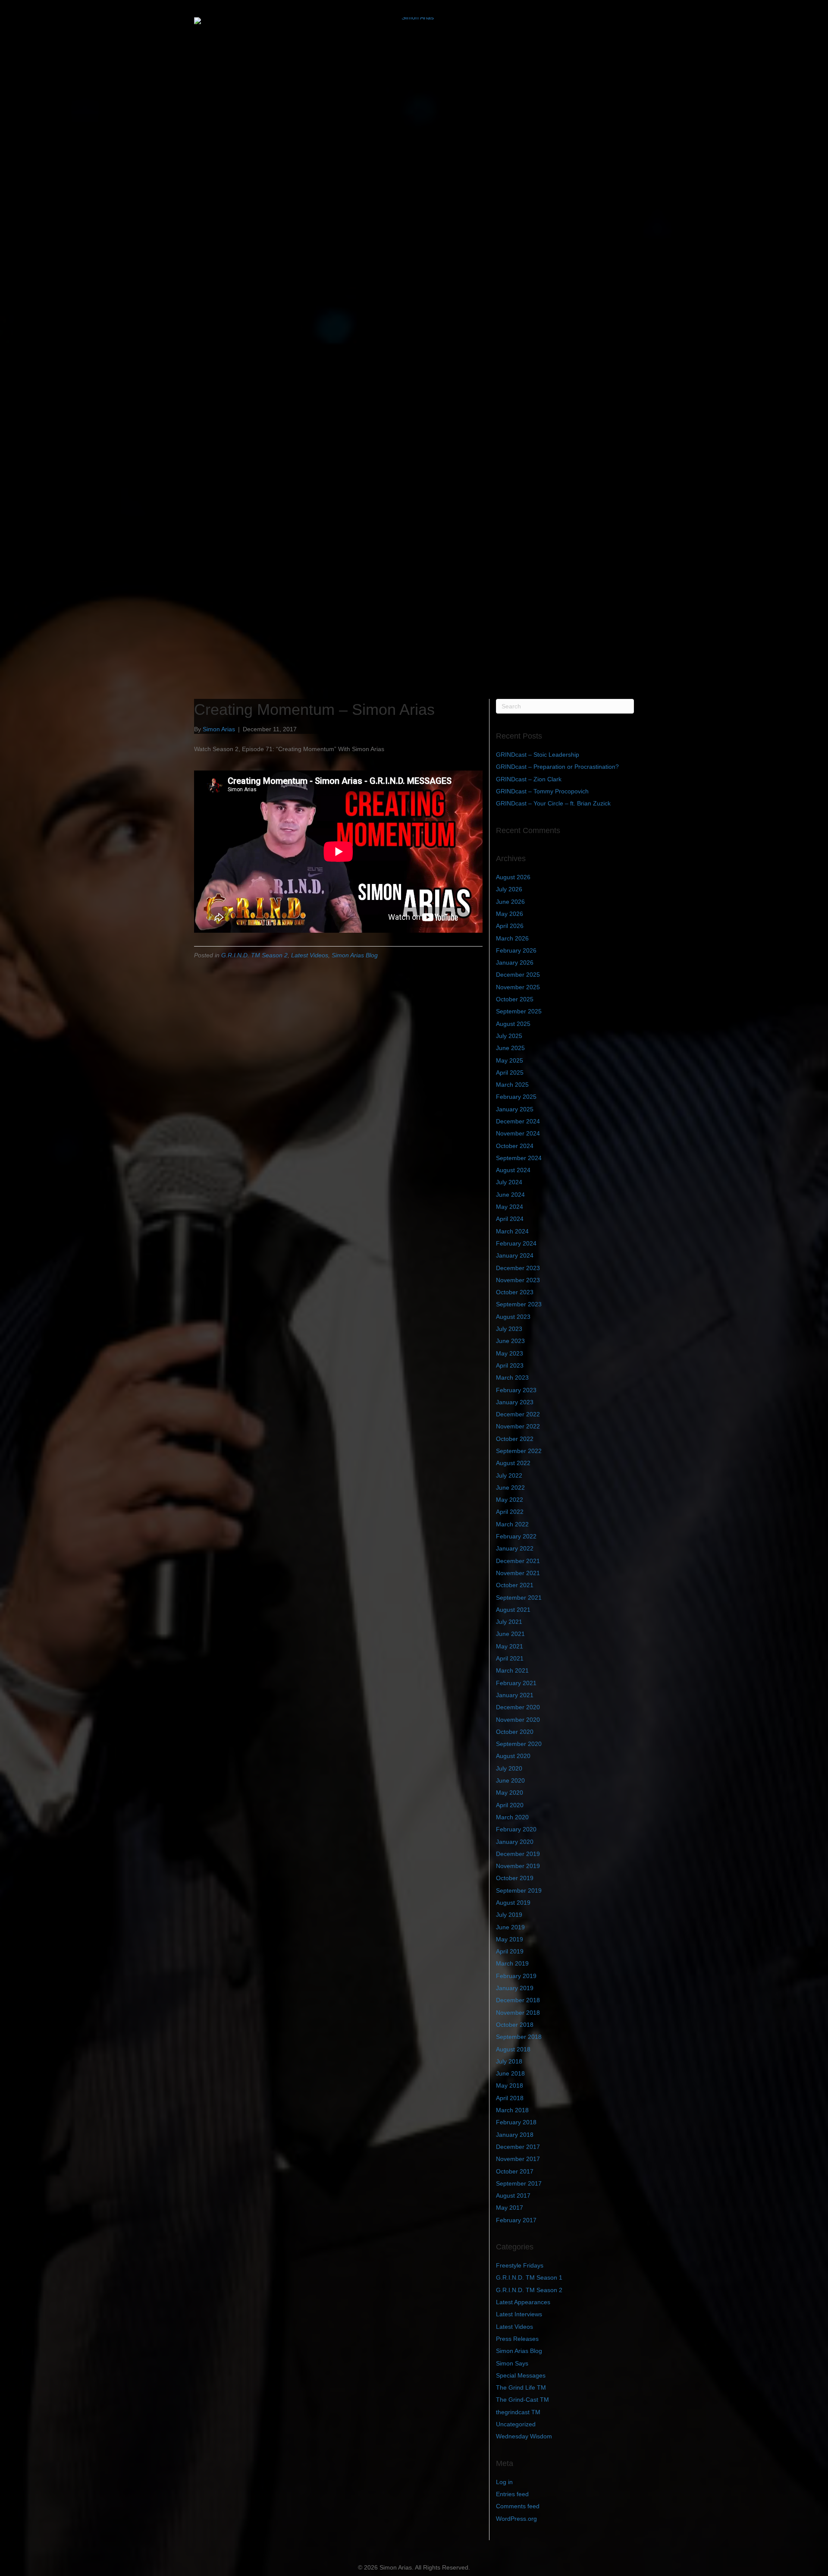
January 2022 (515, 1548)
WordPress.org (516, 2519)
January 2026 (515, 962)
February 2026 (516, 950)
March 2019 (512, 1963)
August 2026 (513, 877)
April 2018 (510, 2098)
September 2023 (519, 1304)
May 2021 (510, 1646)
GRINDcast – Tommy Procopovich (542, 791)
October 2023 (515, 1292)
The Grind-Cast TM (522, 2400)
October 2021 (515, 1585)
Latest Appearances (523, 2302)
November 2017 (518, 2159)
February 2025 (516, 1097)
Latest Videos (310, 955)
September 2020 (519, 1744)
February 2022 (516, 1536)
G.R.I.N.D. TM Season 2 (254, 955)
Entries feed (512, 2494)
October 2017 (515, 2171)
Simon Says (512, 2363)
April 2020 (510, 1805)
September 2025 (519, 1011)
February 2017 (516, 2220)
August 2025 (513, 1024)
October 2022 (515, 1439)
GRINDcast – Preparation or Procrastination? (557, 767)
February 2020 (516, 1829)
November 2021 (518, 1573)
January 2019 (515, 1988)
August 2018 (513, 2049)
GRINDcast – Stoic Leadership (538, 755)
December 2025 (518, 975)
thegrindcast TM (518, 2412)
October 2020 (515, 1732)
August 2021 (513, 1610)
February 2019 (516, 1976)
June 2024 (510, 1195)
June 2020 (510, 1780)
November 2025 (518, 987)
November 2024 (518, 1133)
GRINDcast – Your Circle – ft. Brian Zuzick (553, 803)
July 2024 (509, 1182)
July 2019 (509, 1915)
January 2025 (515, 1109)
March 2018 (512, 2110)
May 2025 (510, 1060)
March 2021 (512, 1670)
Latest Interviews (519, 2314)
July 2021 (509, 1622)
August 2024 (513, 1170)
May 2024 (510, 1207)
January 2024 (515, 1255)
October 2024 (515, 1146)
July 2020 (509, 1768)
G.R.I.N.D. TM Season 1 (529, 2277)
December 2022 (518, 1414)
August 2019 (513, 1903)
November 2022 (518, 1426)
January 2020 (515, 1842)
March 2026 (512, 938)
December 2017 (518, 2147)
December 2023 (518, 1268)
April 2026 (510, 926)
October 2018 (515, 2025)
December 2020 (518, 1707)
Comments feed (518, 2506)
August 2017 (513, 2195)
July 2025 (509, 1036)
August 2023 (513, 1317)
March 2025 (512, 1085)
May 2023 (510, 1353)
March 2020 (512, 1817)
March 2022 (512, 1524)
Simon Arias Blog (355, 955)
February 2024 (516, 1243)
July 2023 (509, 1329)
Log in (504, 2482)
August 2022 (513, 1463)
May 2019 (510, 1939)
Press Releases (517, 2339)
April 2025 (510, 1073)
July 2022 (509, 1475)
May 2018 (510, 2085)
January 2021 (515, 1695)
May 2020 (510, 1793)
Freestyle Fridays (520, 2265)
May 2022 (510, 1500)
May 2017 (510, 2208)
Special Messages (521, 2375)
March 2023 (512, 1378)
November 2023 (518, 1280)
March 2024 (512, 1231)
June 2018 (510, 2073)
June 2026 (510, 902)
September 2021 (519, 1598)
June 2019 (510, 1927)
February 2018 (516, 2122)
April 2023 (510, 1365)
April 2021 (510, 1658)
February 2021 (516, 1683)
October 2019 (515, 1878)
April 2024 (510, 1219)
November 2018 (518, 2013)
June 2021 (510, 1634)
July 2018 (509, 2061)
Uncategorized (516, 2424)
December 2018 (518, 2000)
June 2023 (510, 1341)
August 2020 (513, 1756)
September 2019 (519, 1890)
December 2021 (518, 1561)
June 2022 (510, 1488)
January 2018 (515, 2135)
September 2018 (519, 2037)
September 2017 (519, 2183)
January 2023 (515, 1402)
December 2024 (518, 1121)
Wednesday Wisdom (524, 2436)
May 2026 (510, 914)
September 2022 (519, 1451)
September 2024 (519, 1158)
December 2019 (518, 1854)
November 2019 (518, 1866)
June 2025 (510, 1048)
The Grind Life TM (521, 2387)
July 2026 (509, 889)
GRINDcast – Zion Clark (529, 779)
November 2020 (518, 1720)
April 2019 (510, 1951)
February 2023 (516, 1390)
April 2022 (510, 1512)
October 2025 (515, 999)
